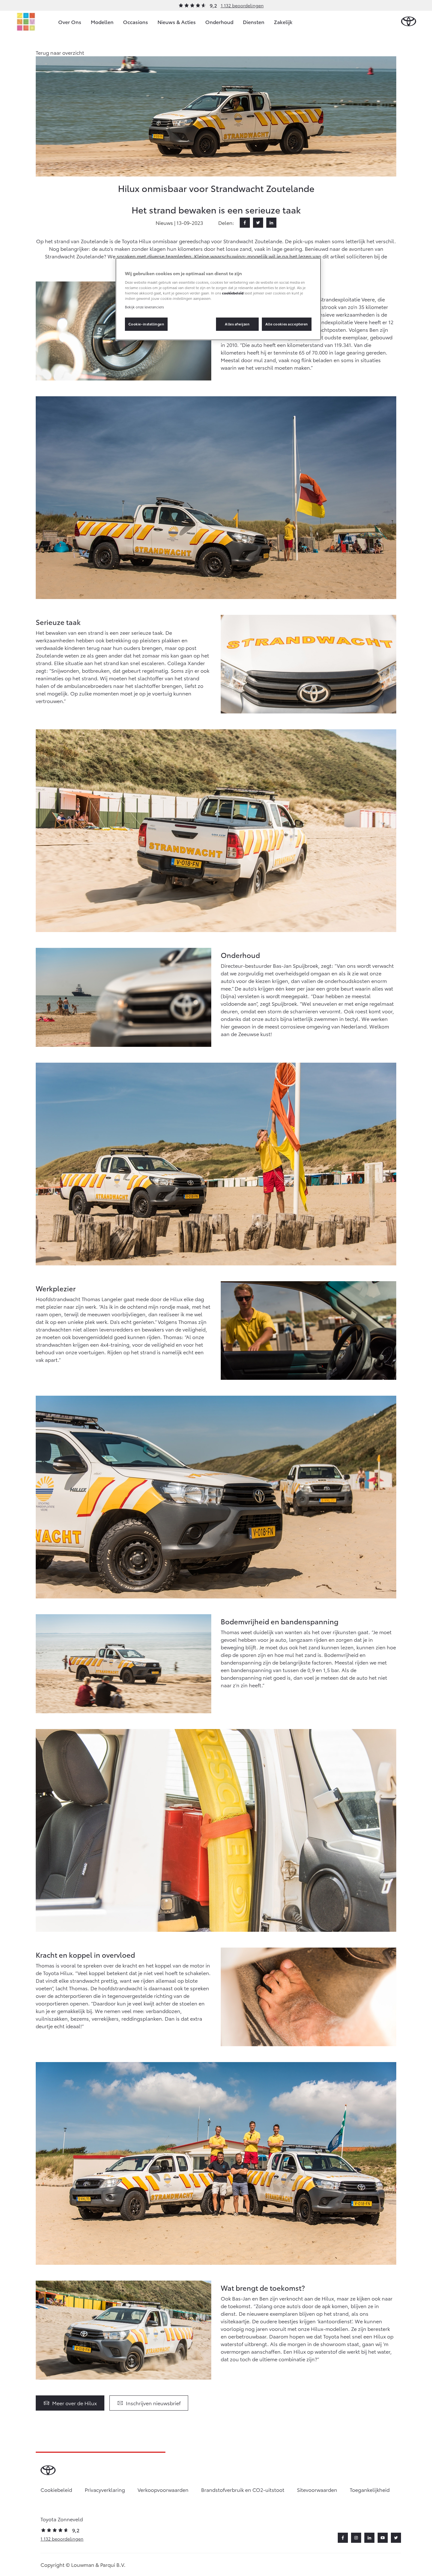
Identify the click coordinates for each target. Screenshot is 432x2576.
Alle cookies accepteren (287, 324)
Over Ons (70, 22)
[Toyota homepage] (409, 22)
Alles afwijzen (237, 324)
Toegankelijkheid (370, 2490)
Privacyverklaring (105, 2490)
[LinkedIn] (271, 223)
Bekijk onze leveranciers (144, 307)
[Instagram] (356, 2538)
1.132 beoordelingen (242, 5)
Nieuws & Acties (177, 22)
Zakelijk (283, 22)
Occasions (136, 22)
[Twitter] (258, 223)
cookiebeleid (233, 293)
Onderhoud (219, 22)
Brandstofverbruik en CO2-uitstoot (243, 2490)
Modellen (102, 22)
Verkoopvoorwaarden (163, 2490)
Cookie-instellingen (146, 324)
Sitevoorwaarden (317, 2490)
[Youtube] (383, 2538)
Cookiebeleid (56, 2490)
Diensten (254, 22)
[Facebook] (245, 223)
